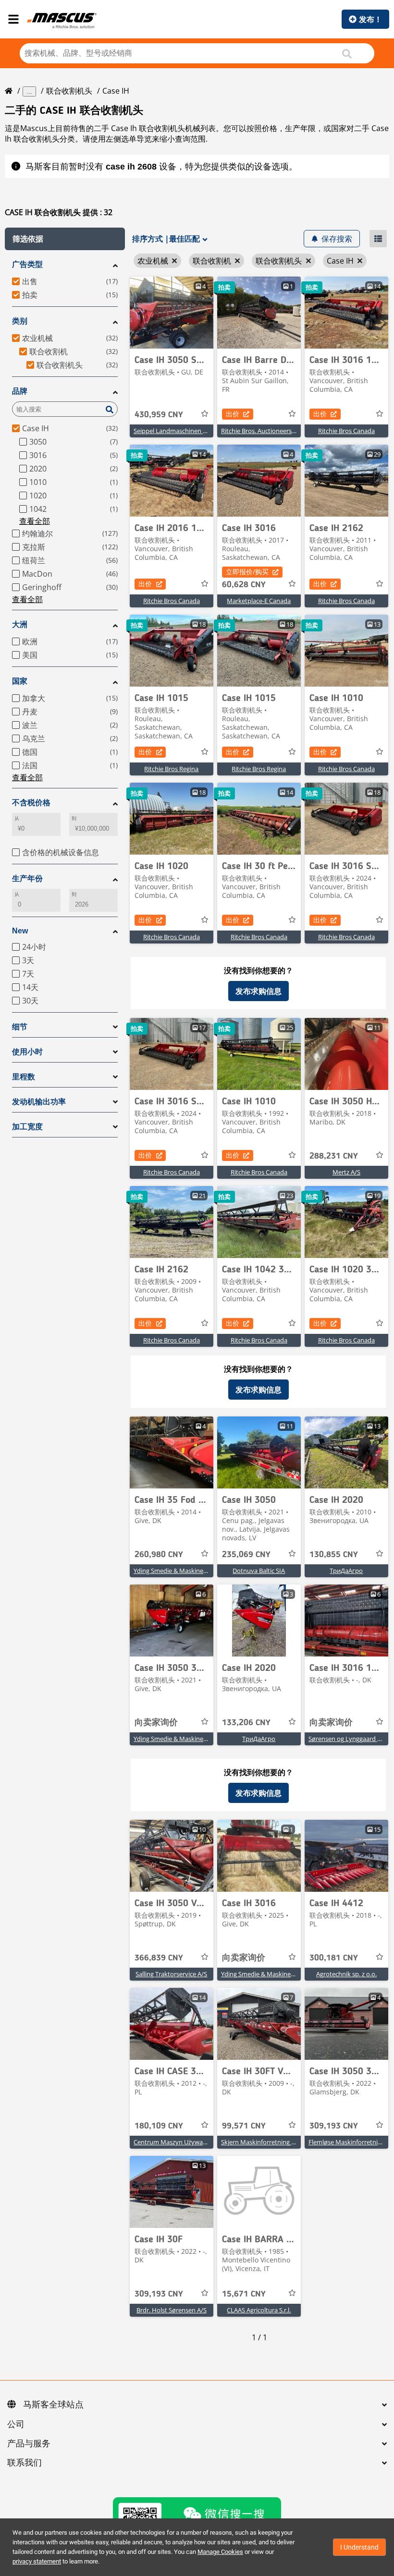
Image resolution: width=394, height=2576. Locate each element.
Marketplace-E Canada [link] (259, 601)
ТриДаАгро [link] (346, 1571)
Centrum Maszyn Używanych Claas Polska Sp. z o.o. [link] (207, 2142)
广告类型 (27, 264)
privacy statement (37, 2561)
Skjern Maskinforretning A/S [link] (261, 2142)
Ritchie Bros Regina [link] (171, 769)
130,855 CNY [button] (334, 1555)
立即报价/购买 (247, 572)
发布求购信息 (259, 991)
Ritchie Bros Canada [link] (346, 431)
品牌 (20, 391)
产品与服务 (29, 2444)
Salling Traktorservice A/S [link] (171, 1974)
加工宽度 (27, 1127)
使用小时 (27, 1052)
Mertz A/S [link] (346, 1172)
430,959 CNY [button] (159, 415)
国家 (20, 681)
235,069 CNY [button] (246, 1555)
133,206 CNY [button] (246, 1723)
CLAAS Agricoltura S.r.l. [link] (259, 2310)
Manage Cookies (220, 2552)
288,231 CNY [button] (334, 1156)
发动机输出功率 (39, 1102)
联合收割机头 (69, 91)
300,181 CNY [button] (334, 1958)
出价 (233, 414)
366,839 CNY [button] (159, 1958)
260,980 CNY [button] (159, 1555)
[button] (65, 239)
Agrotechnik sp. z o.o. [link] (346, 1974)
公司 (16, 2425)
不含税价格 (31, 803)
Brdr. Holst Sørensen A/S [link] (172, 2310)
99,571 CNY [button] (244, 2126)
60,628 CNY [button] (244, 585)
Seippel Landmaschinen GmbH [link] (178, 431)
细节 (20, 1027)
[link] (172, 313)
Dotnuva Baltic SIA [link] (259, 1571)
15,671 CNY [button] (244, 2294)
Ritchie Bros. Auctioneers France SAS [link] (273, 431)
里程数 (24, 1077)
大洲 (20, 624)
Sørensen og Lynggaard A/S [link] (348, 1739)
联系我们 (25, 2463)
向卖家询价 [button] (156, 1723)
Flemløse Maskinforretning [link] (347, 2142)
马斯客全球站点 (53, 2405)
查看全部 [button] (35, 521)
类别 (20, 321)
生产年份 (27, 878)
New (20, 931)
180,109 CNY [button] (159, 2126)
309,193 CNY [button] (334, 2126)
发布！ (370, 19)
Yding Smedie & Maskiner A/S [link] (175, 1571)
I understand (359, 2547)
